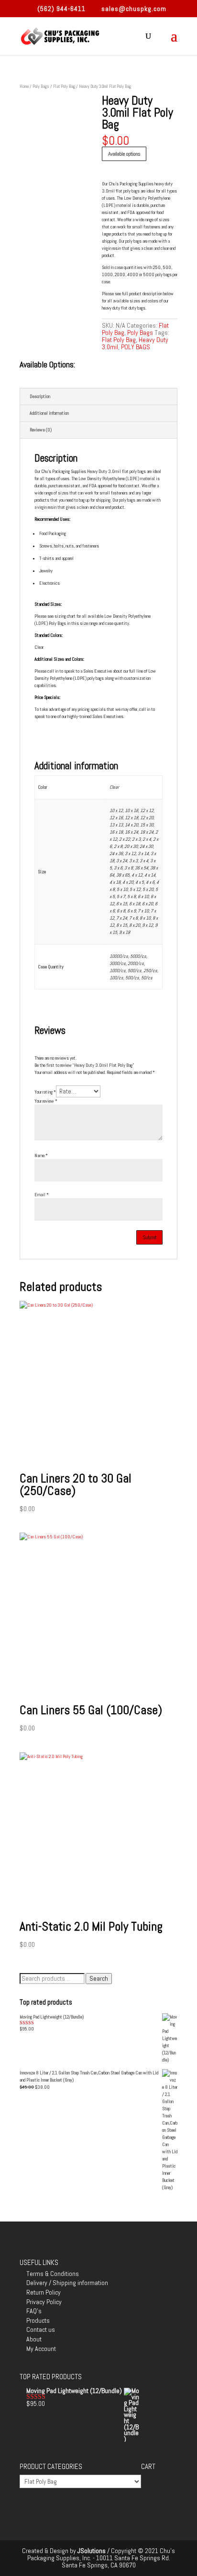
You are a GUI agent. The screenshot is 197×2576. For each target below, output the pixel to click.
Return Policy (44, 2292)
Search (99, 1979)
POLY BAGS (136, 347)
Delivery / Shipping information (67, 2283)
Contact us (41, 2329)
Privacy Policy (44, 2302)
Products (38, 2320)
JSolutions (92, 2551)
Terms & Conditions (53, 2274)
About (34, 2339)
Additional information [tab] (49, 413)
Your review (46, 1101)
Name (41, 1155)
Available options (124, 154)
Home (24, 86)
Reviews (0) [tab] (41, 430)
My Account (41, 2349)
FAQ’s (34, 2311)
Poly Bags (41, 86)
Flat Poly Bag (64, 86)
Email (42, 1195)
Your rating (45, 1092)
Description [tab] (40, 396)
